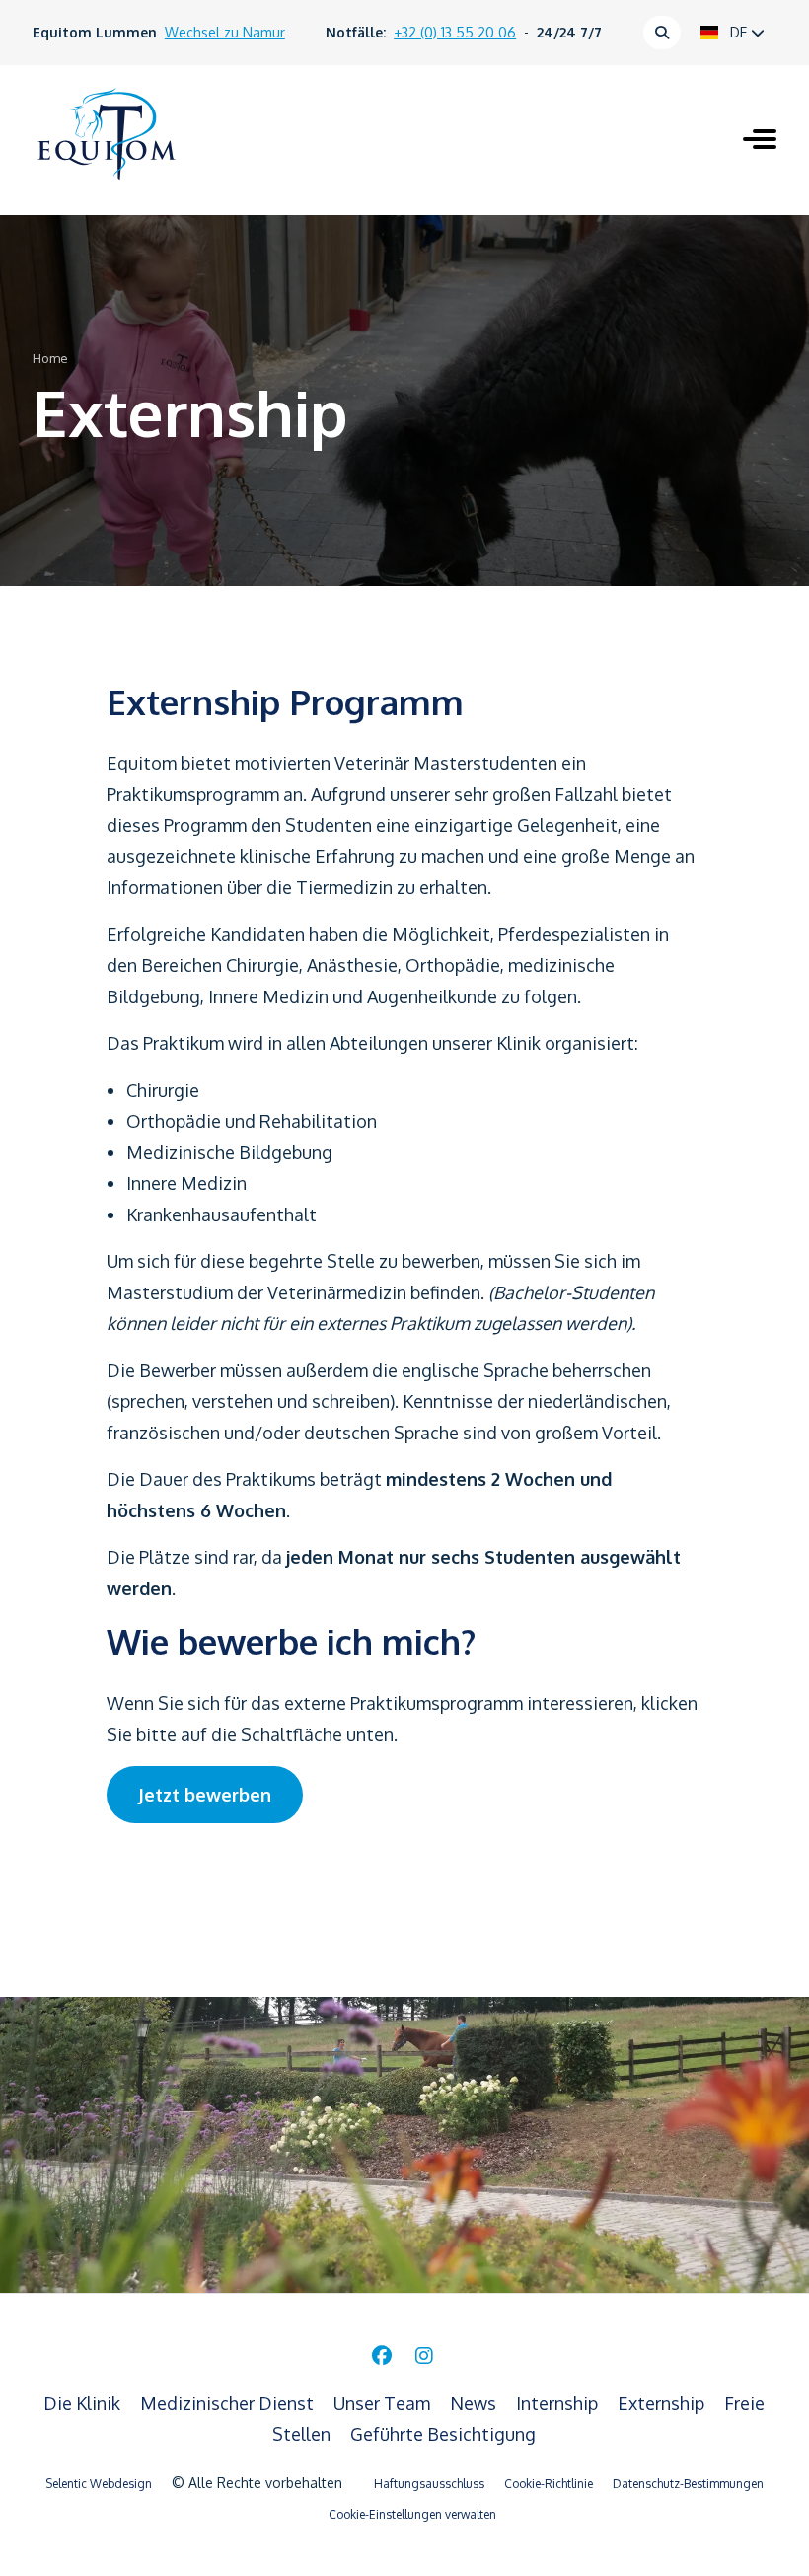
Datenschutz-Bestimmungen (688, 2484)
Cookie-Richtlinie (549, 2484)
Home (50, 358)
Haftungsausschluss (429, 2484)
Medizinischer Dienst (229, 2403)
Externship (663, 2403)
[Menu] (760, 141)
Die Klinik (84, 2403)
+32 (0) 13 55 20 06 (455, 32)
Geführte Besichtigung (443, 2434)
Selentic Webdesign (99, 2484)
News (475, 2403)
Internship (559, 2403)
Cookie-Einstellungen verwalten (412, 2514)
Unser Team (384, 2403)
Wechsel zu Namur (225, 32)
